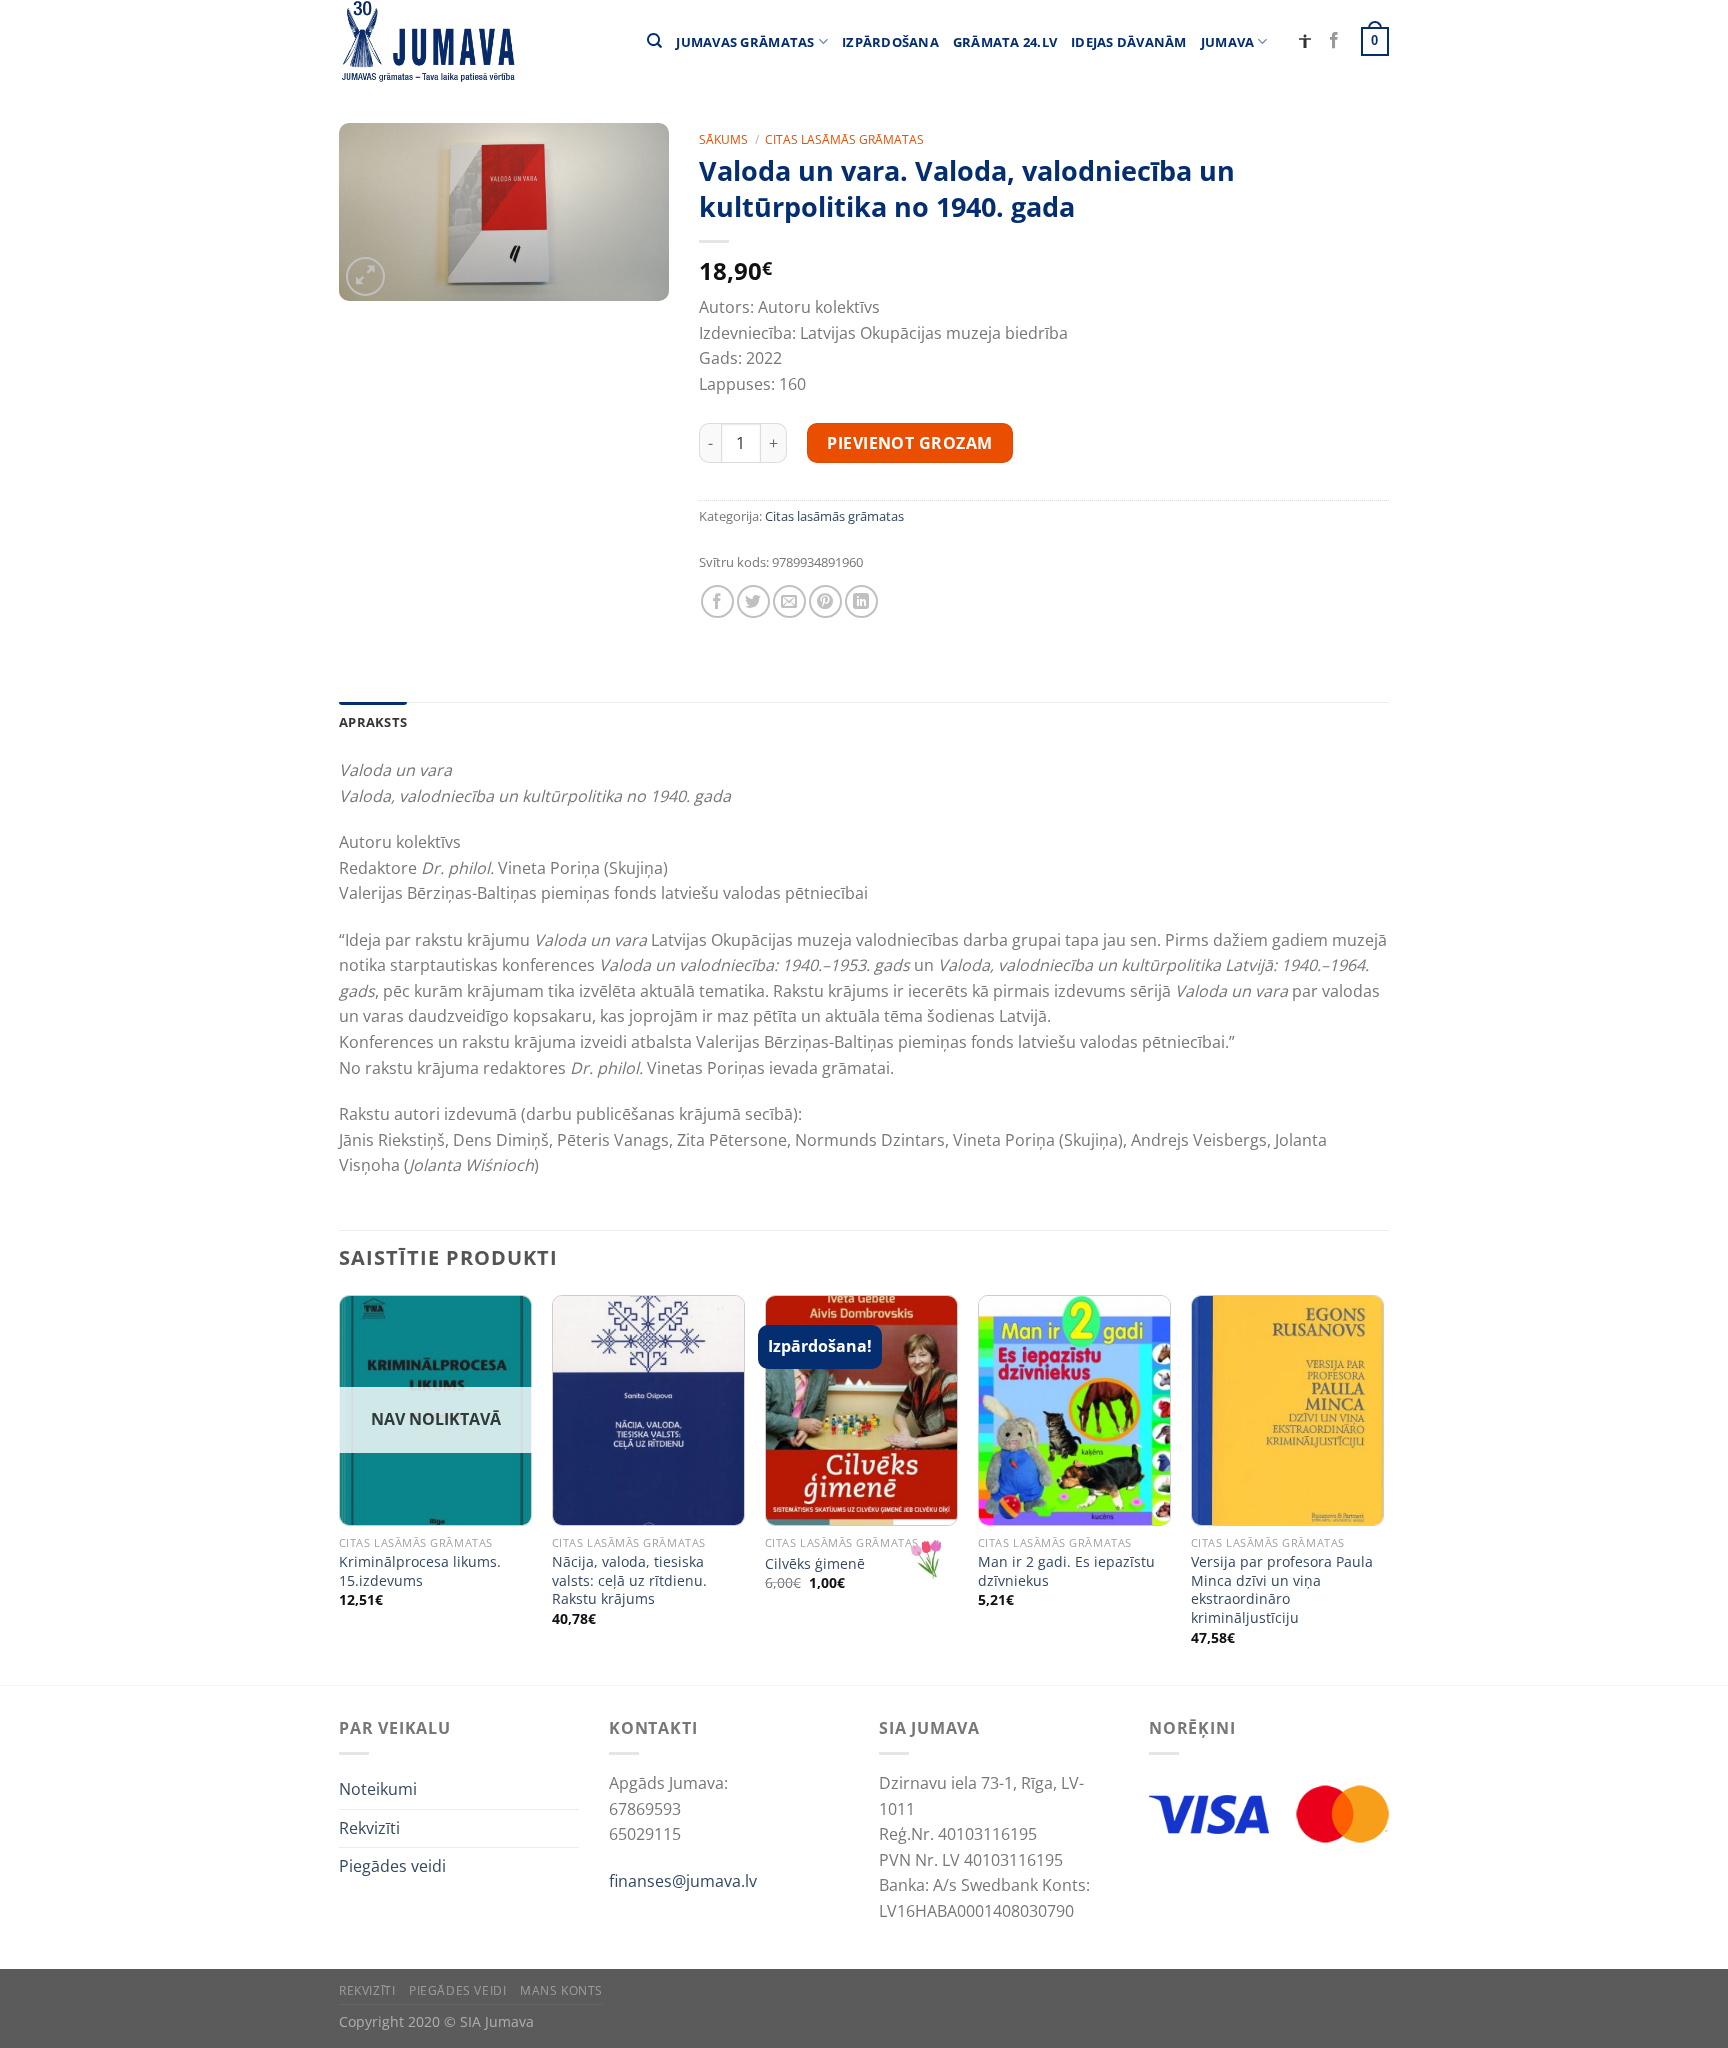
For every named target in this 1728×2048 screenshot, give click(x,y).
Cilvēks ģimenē (815, 1564)
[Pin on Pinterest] (825, 601)
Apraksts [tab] (373, 722)
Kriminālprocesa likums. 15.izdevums (420, 1571)
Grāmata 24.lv (1005, 42)
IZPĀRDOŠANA (890, 42)
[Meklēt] (654, 41)
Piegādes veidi (392, 1866)
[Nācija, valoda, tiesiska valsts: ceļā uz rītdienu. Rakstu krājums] (648, 1410)
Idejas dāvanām (1129, 42)
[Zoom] (365, 276)
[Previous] (340, 1488)
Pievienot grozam (910, 443)
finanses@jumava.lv (683, 1881)
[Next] (1383, 1488)
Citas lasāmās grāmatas (844, 139)
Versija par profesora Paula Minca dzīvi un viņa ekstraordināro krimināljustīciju (1282, 1590)
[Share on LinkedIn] (861, 601)
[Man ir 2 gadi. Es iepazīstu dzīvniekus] (1074, 1410)
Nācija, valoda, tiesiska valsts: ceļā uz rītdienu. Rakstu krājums (629, 1580)
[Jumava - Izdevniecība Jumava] (427, 41)
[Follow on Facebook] (1334, 41)
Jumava (1228, 42)
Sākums (723, 139)
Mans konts (561, 1990)
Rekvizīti (369, 1828)
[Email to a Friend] (789, 601)
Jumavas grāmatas (745, 42)
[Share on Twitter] (753, 601)
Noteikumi (378, 1789)
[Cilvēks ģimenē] (861, 1410)
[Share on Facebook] (717, 601)
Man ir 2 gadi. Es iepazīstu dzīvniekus (1066, 1571)
